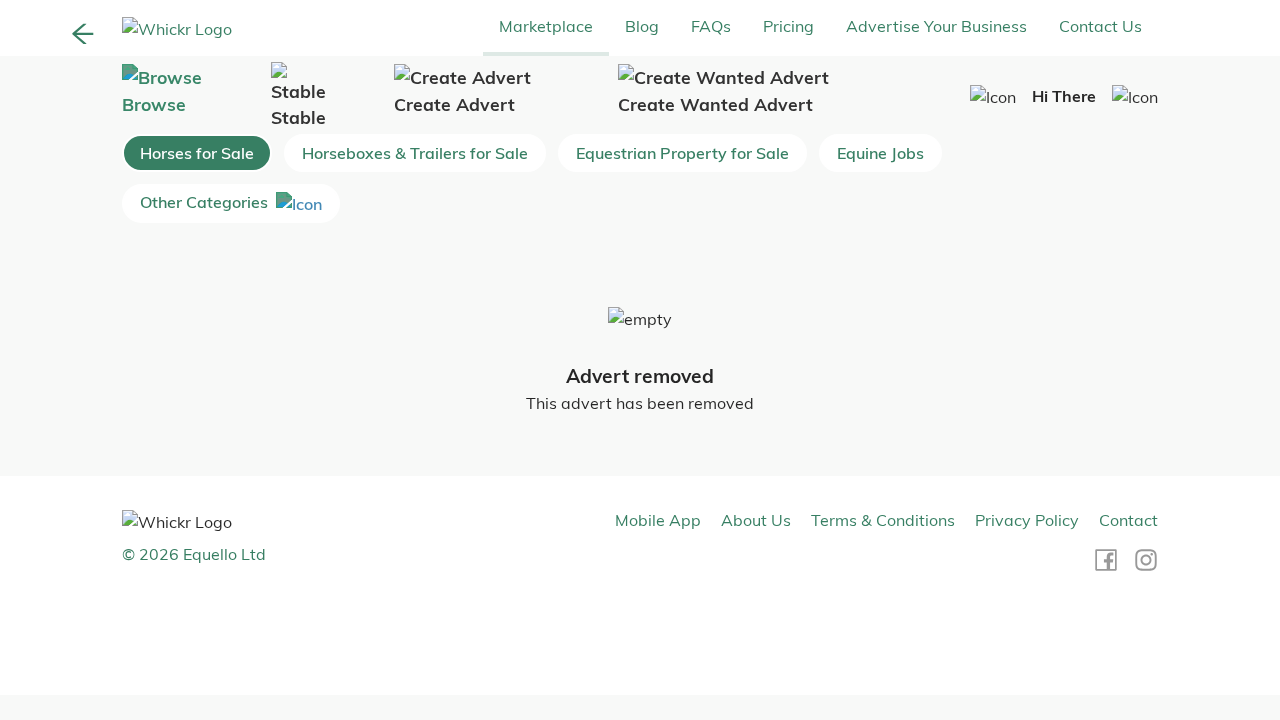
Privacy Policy (1027, 520)
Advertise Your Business (936, 26)
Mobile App (658, 520)
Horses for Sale (197, 153)
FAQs (711, 26)
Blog (642, 26)
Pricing (788, 26)
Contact (1128, 520)
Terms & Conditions (883, 520)
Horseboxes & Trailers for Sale (415, 153)
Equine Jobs (880, 153)
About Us (756, 520)
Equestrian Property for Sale (682, 153)
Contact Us (1100, 26)
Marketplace (546, 26)
